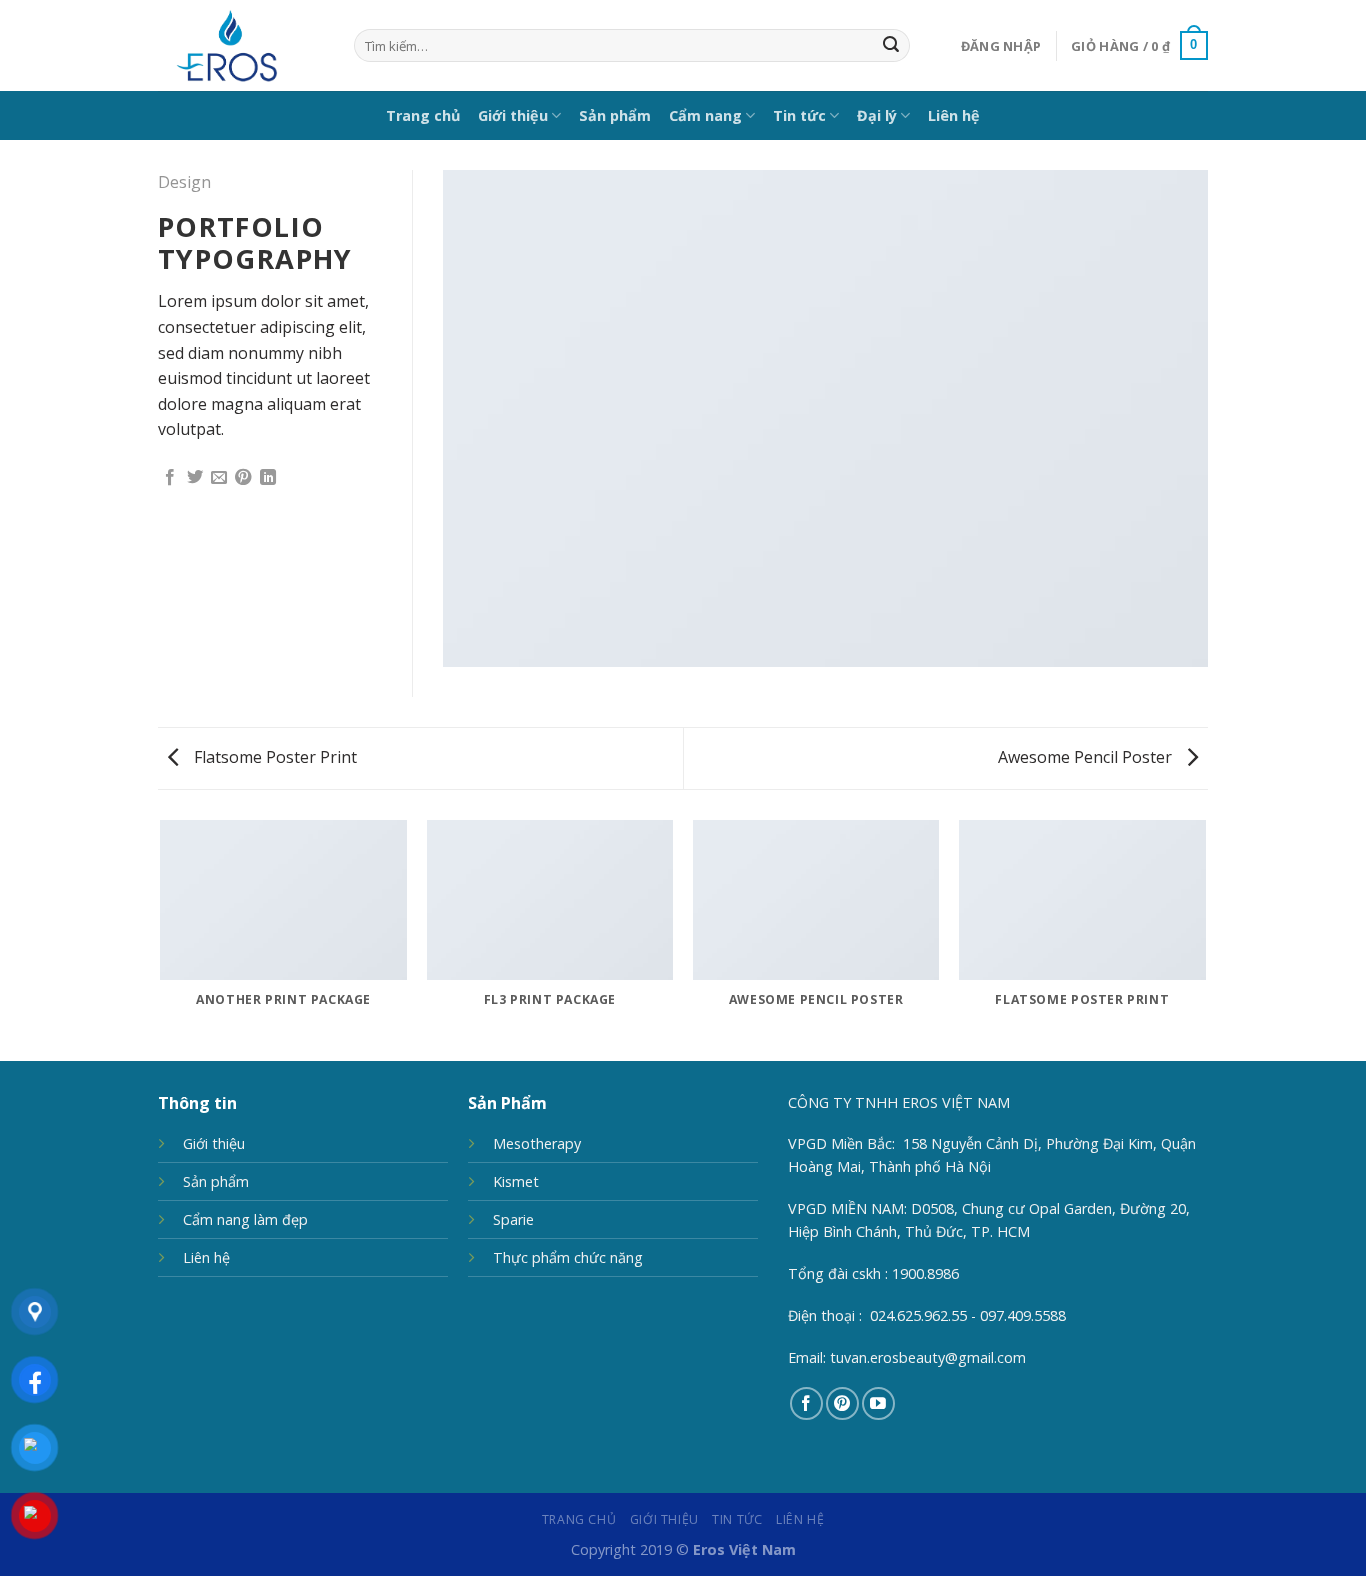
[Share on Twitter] (195, 478)
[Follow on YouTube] (878, 1403)
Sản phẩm (615, 115)
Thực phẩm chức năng (568, 1257)
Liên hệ (954, 115)
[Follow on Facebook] (806, 1403)
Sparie (513, 1219)
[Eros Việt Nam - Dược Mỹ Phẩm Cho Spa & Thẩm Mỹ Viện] (241, 45)
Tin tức (799, 115)
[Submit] (891, 46)
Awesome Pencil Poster (1087, 757)
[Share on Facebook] (170, 478)
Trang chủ (423, 115)
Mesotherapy (537, 1143)
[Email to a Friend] (219, 478)
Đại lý (877, 115)
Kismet (516, 1181)
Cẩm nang (705, 115)
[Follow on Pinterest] (842, 1403)
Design (184, 182)
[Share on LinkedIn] (268, 478)
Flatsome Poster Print (273, 757)
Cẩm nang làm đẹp (245, 1219)
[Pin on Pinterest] (243, 478)
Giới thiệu (513, 115)
